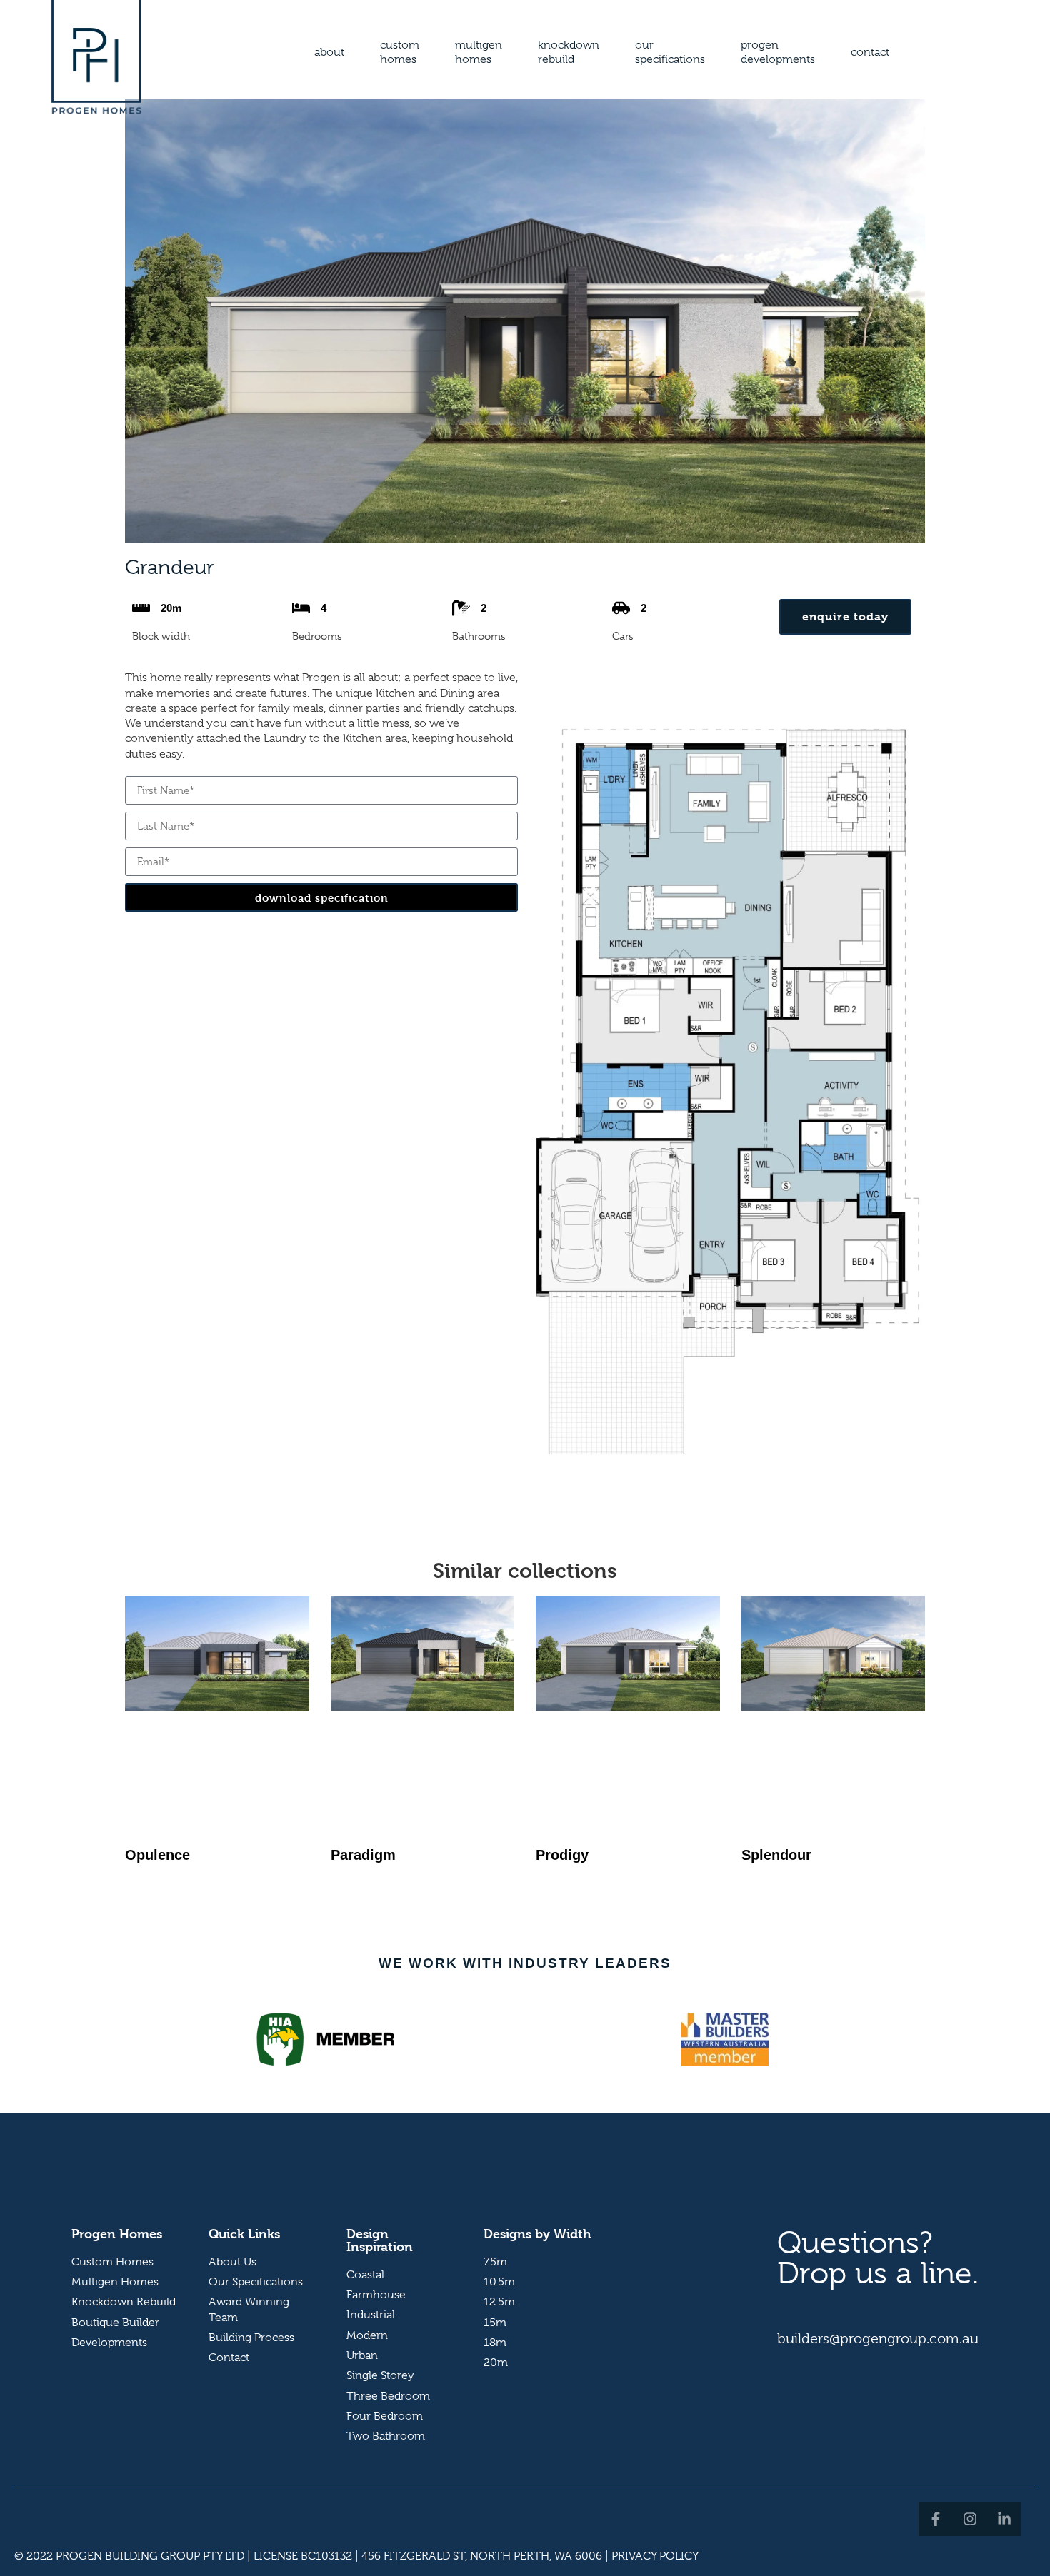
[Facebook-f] (936, 2519)
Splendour (776, 1855)
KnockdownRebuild (569, 52)
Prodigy (562, 1855)
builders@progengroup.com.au (878, 2339)
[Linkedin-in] (1004, 2519)
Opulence (157, 1855)
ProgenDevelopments (778, 52)
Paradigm (363, 1855)
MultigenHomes (479, 52)
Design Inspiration (380, 2240)
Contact (870, 52)
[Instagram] (970, 2519)
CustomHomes (400, 52)
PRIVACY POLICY (655, 2556)
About (329, 52)
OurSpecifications (670, 52)
